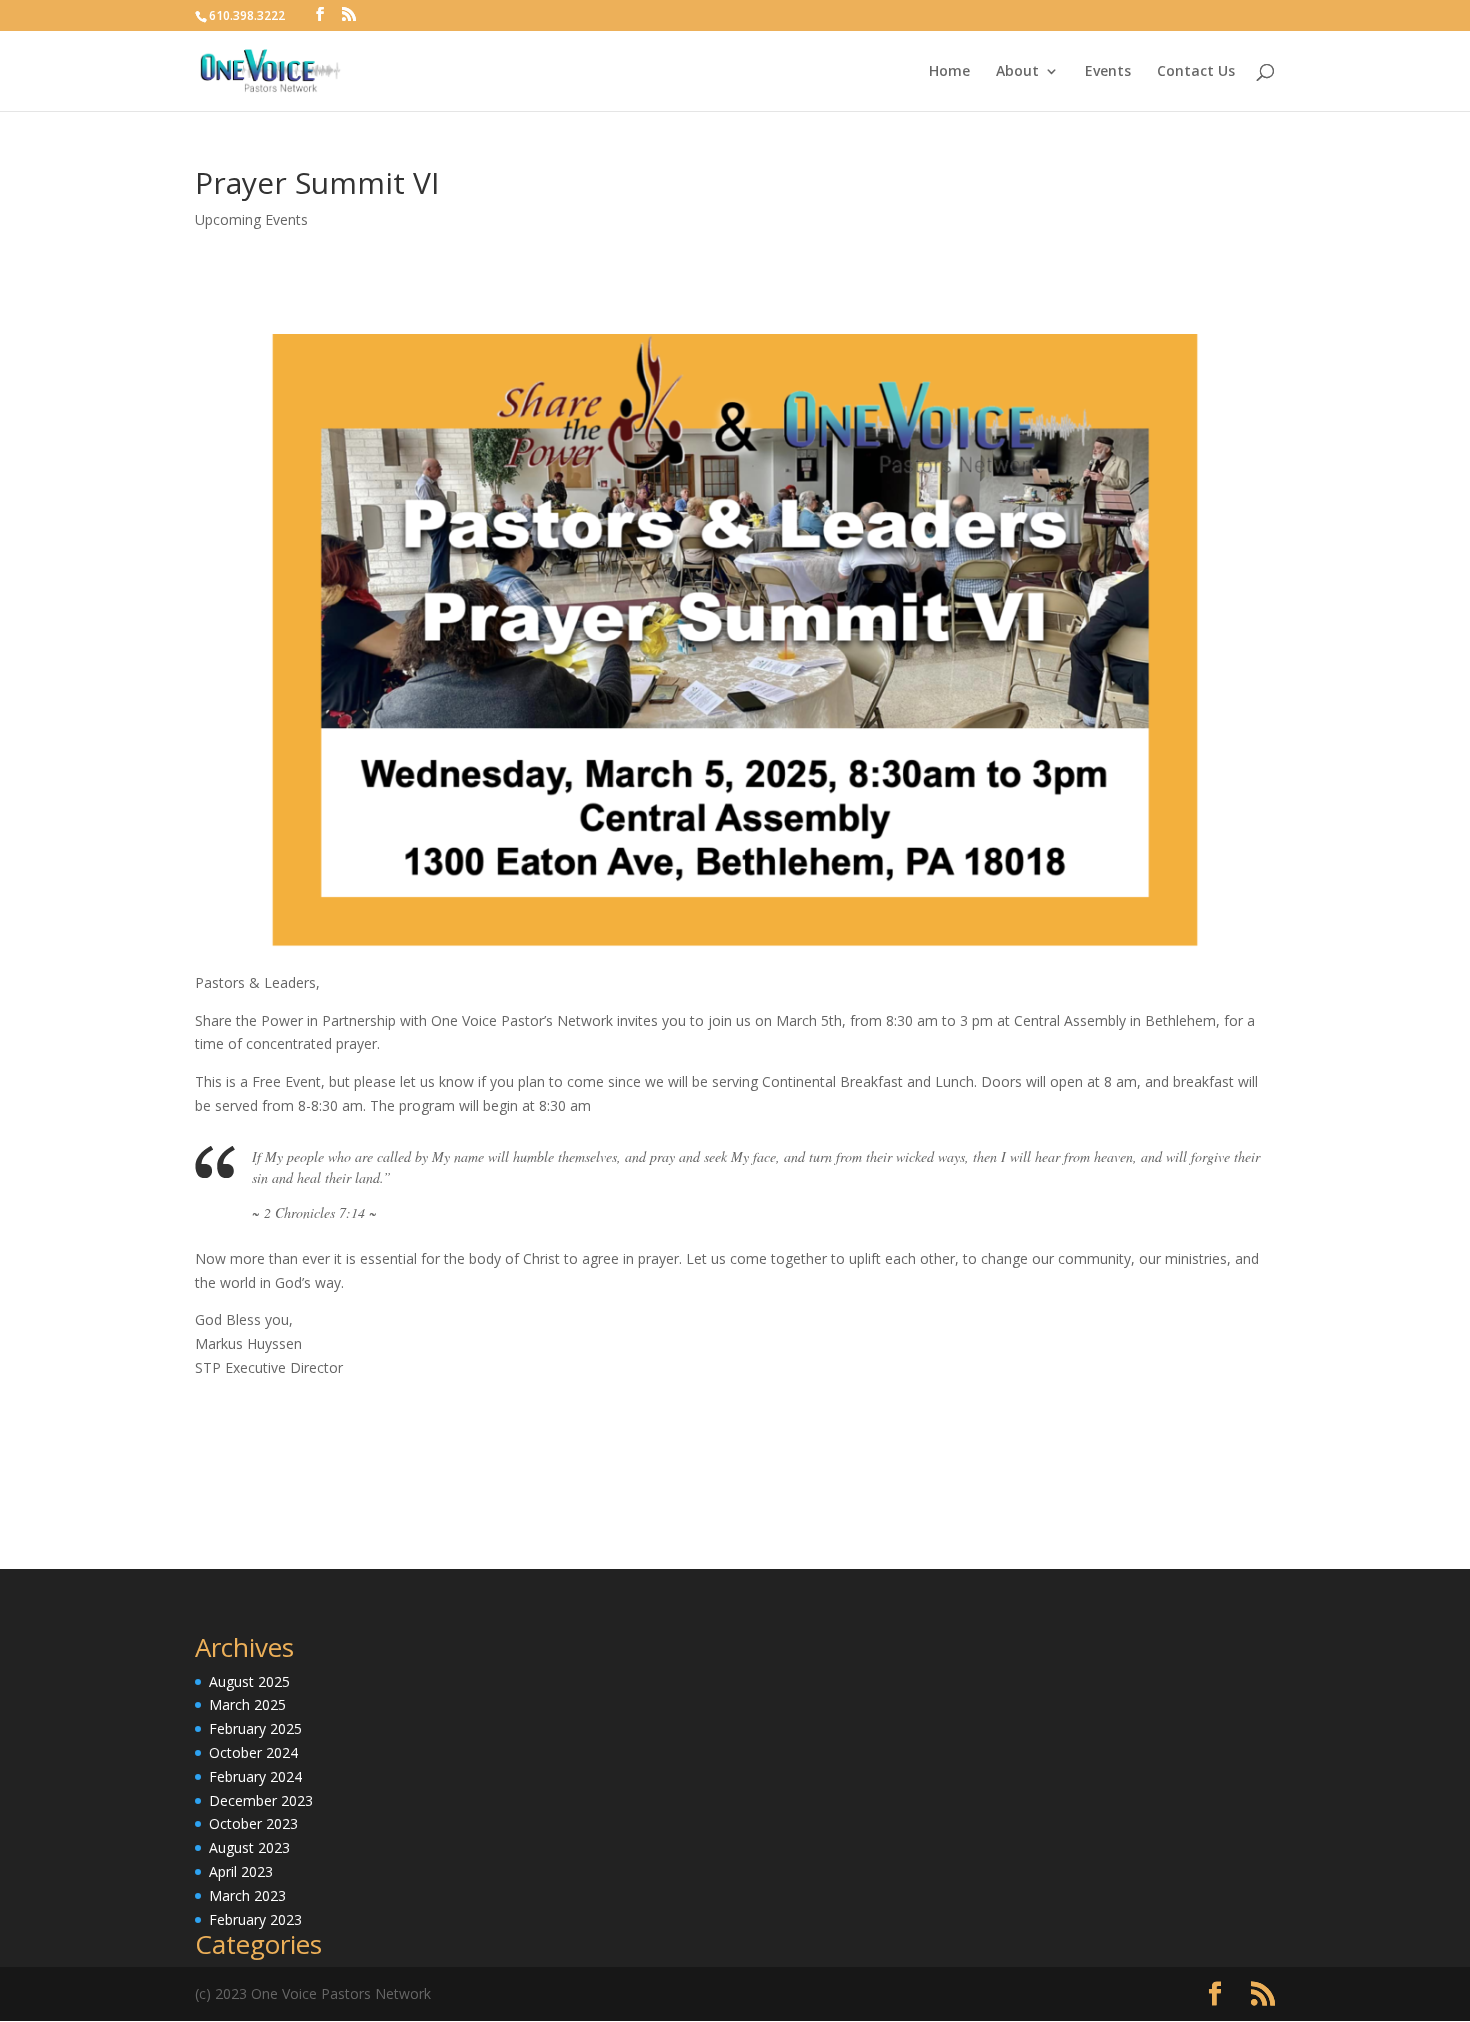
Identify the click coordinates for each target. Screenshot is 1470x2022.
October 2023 (253, 1823)
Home (949, 72)
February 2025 (255, 1728)
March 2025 (247, 1704)
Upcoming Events (251, 219)
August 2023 (249, 1847)
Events (1108, 72)
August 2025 (249, 1681)
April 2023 (241, 1871)
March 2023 (247, 1895)
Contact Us (1196, 72)
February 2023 (255, 1919)
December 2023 (261, 1800)
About (1017, 72)
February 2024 (255, 1776)
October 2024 (253, 1752)
